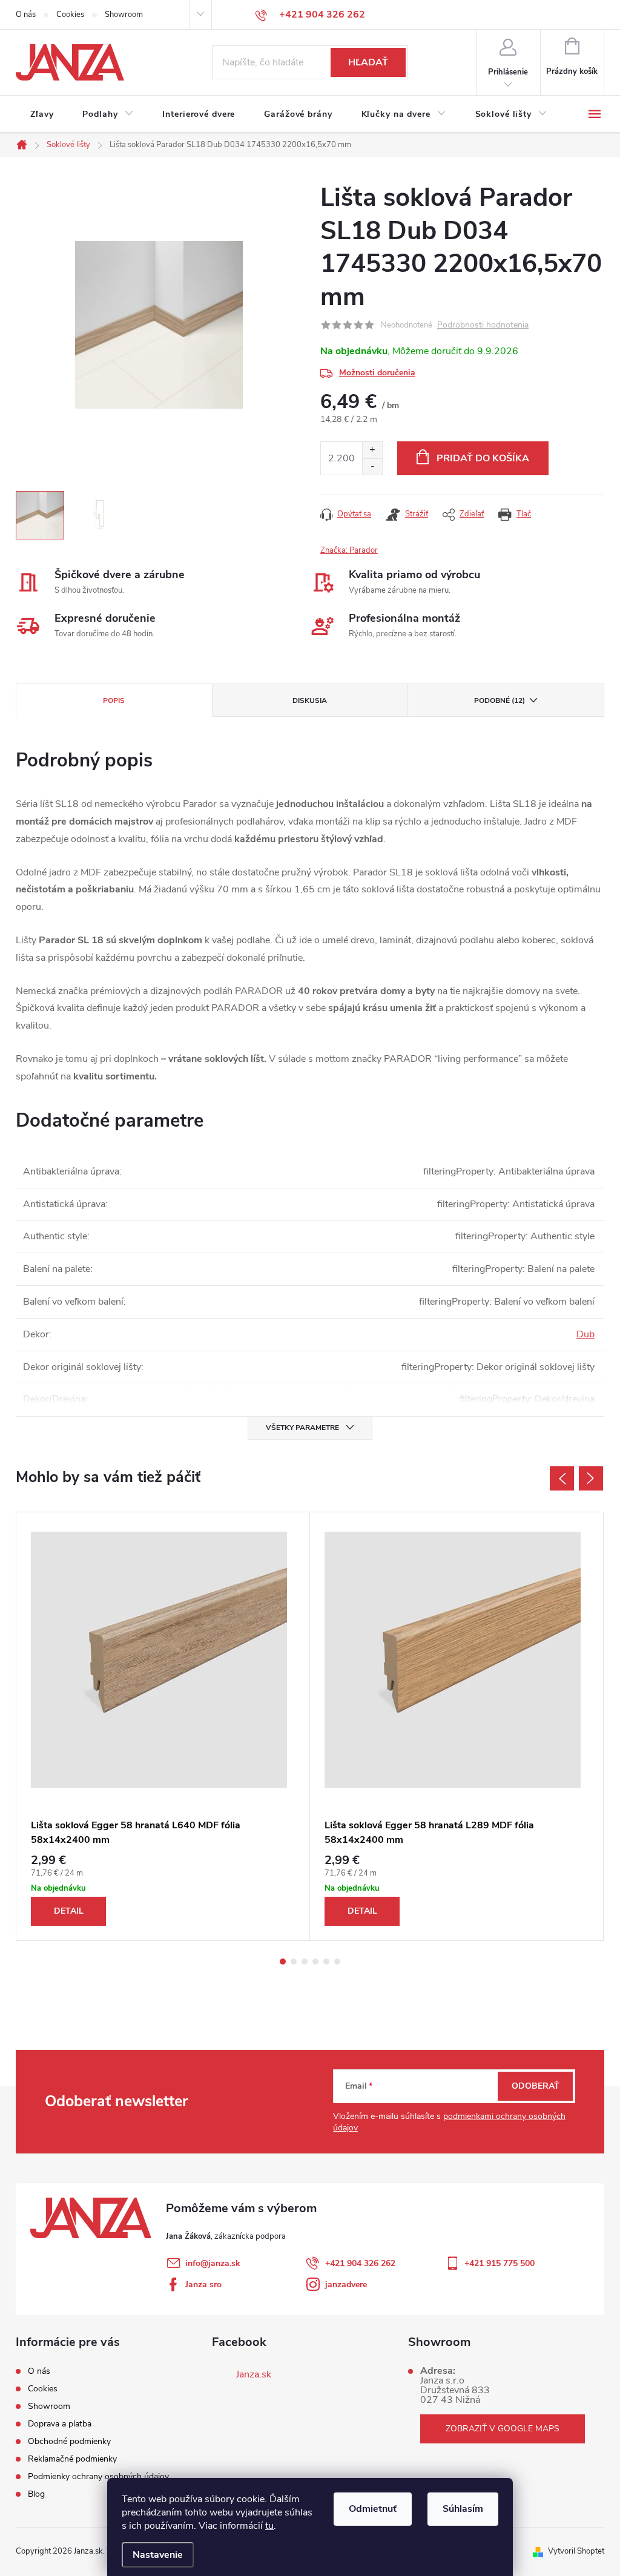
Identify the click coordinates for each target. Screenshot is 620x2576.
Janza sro (203, 2284)
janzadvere (346, 2284)
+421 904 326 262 (360, 2263)
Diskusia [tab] (310, 700)
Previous (562, 1478)
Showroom (124, 15)
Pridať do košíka (483, 458)
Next (591, 1478)
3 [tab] (305, 1962)
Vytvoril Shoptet (576, 2551)
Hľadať (368, 62)
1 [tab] (283, 1962)
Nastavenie (158, 2555)
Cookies (70, 15)
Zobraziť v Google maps (503, 2429)
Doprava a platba (60, 2424)
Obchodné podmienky (69, 2441)
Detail (69, 1911)
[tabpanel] (163, 1726)
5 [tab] (326, 1962)
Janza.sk (254, 2374)
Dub (585, 1334)
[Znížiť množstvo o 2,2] (372, 466)
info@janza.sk (213, 2263)
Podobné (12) (500, 700)
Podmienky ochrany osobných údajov (98, 2476)
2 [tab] (294, 1962)
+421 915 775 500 (500, 2263)
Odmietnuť (373, 2509)
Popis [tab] (114, 700)
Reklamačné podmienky (72, 2459)
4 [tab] (315, 1962)
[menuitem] (42, 114)
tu (269, 2526)
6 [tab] (337, 1962)
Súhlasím (463, 2509)
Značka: (349, 550)
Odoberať (536, 2086)
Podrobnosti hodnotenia (483, 325)
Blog (36, 2494)
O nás (26, 15)
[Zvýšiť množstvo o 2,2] (372, 450)
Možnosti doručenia (377, 373)
